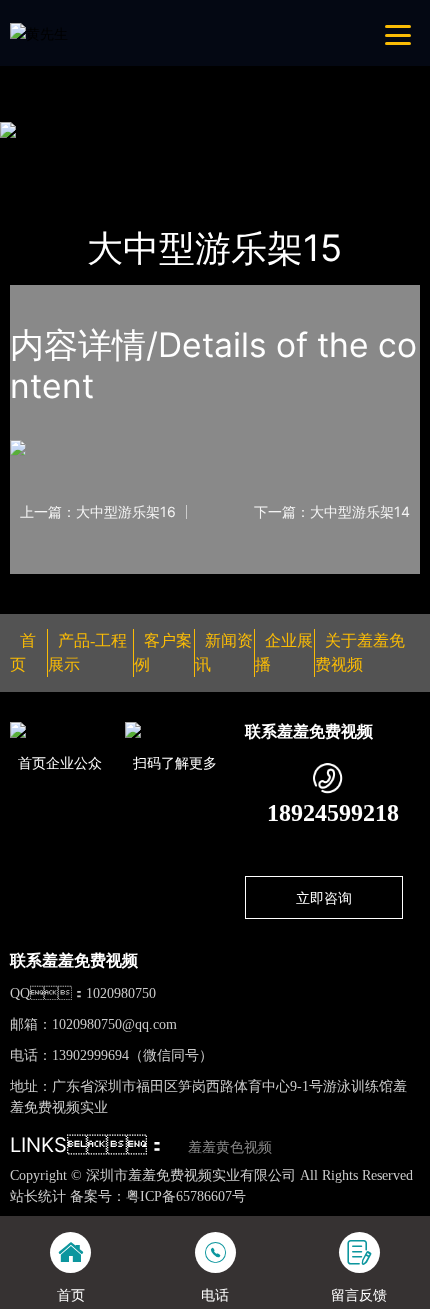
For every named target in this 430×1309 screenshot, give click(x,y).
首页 (44, 155)
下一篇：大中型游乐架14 (332, 512)
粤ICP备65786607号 (186, 1196)
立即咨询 (324, 897)
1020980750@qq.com (114, 1024)
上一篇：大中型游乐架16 (98, 512)
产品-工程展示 (127, 155)
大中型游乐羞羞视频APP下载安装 (300, 155)
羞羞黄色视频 (230, 1147)
